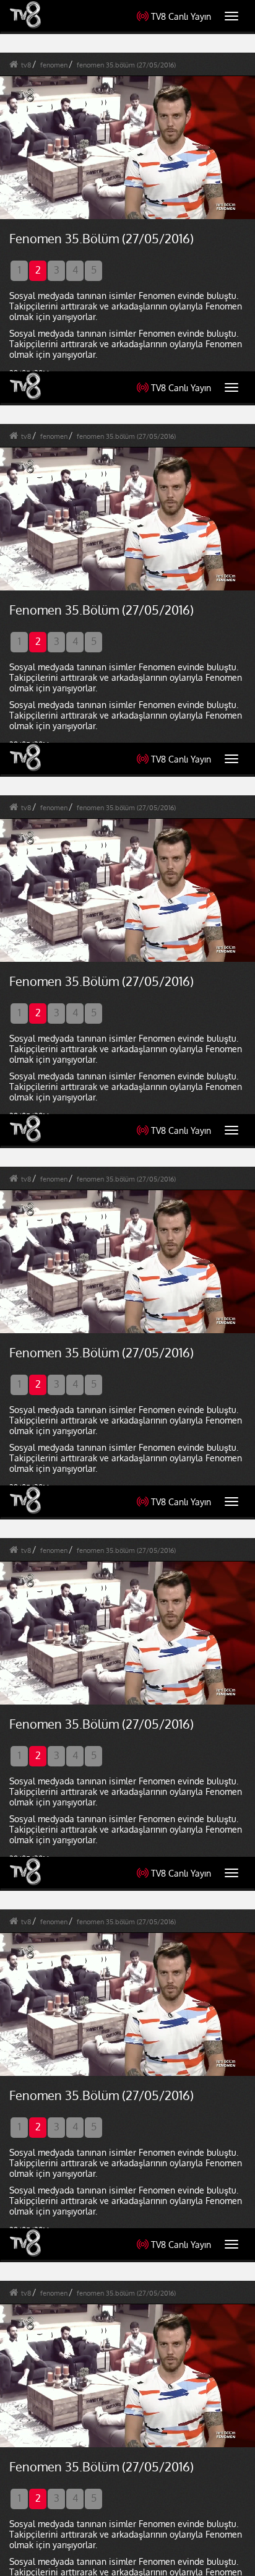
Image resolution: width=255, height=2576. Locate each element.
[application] (127, 1288)
